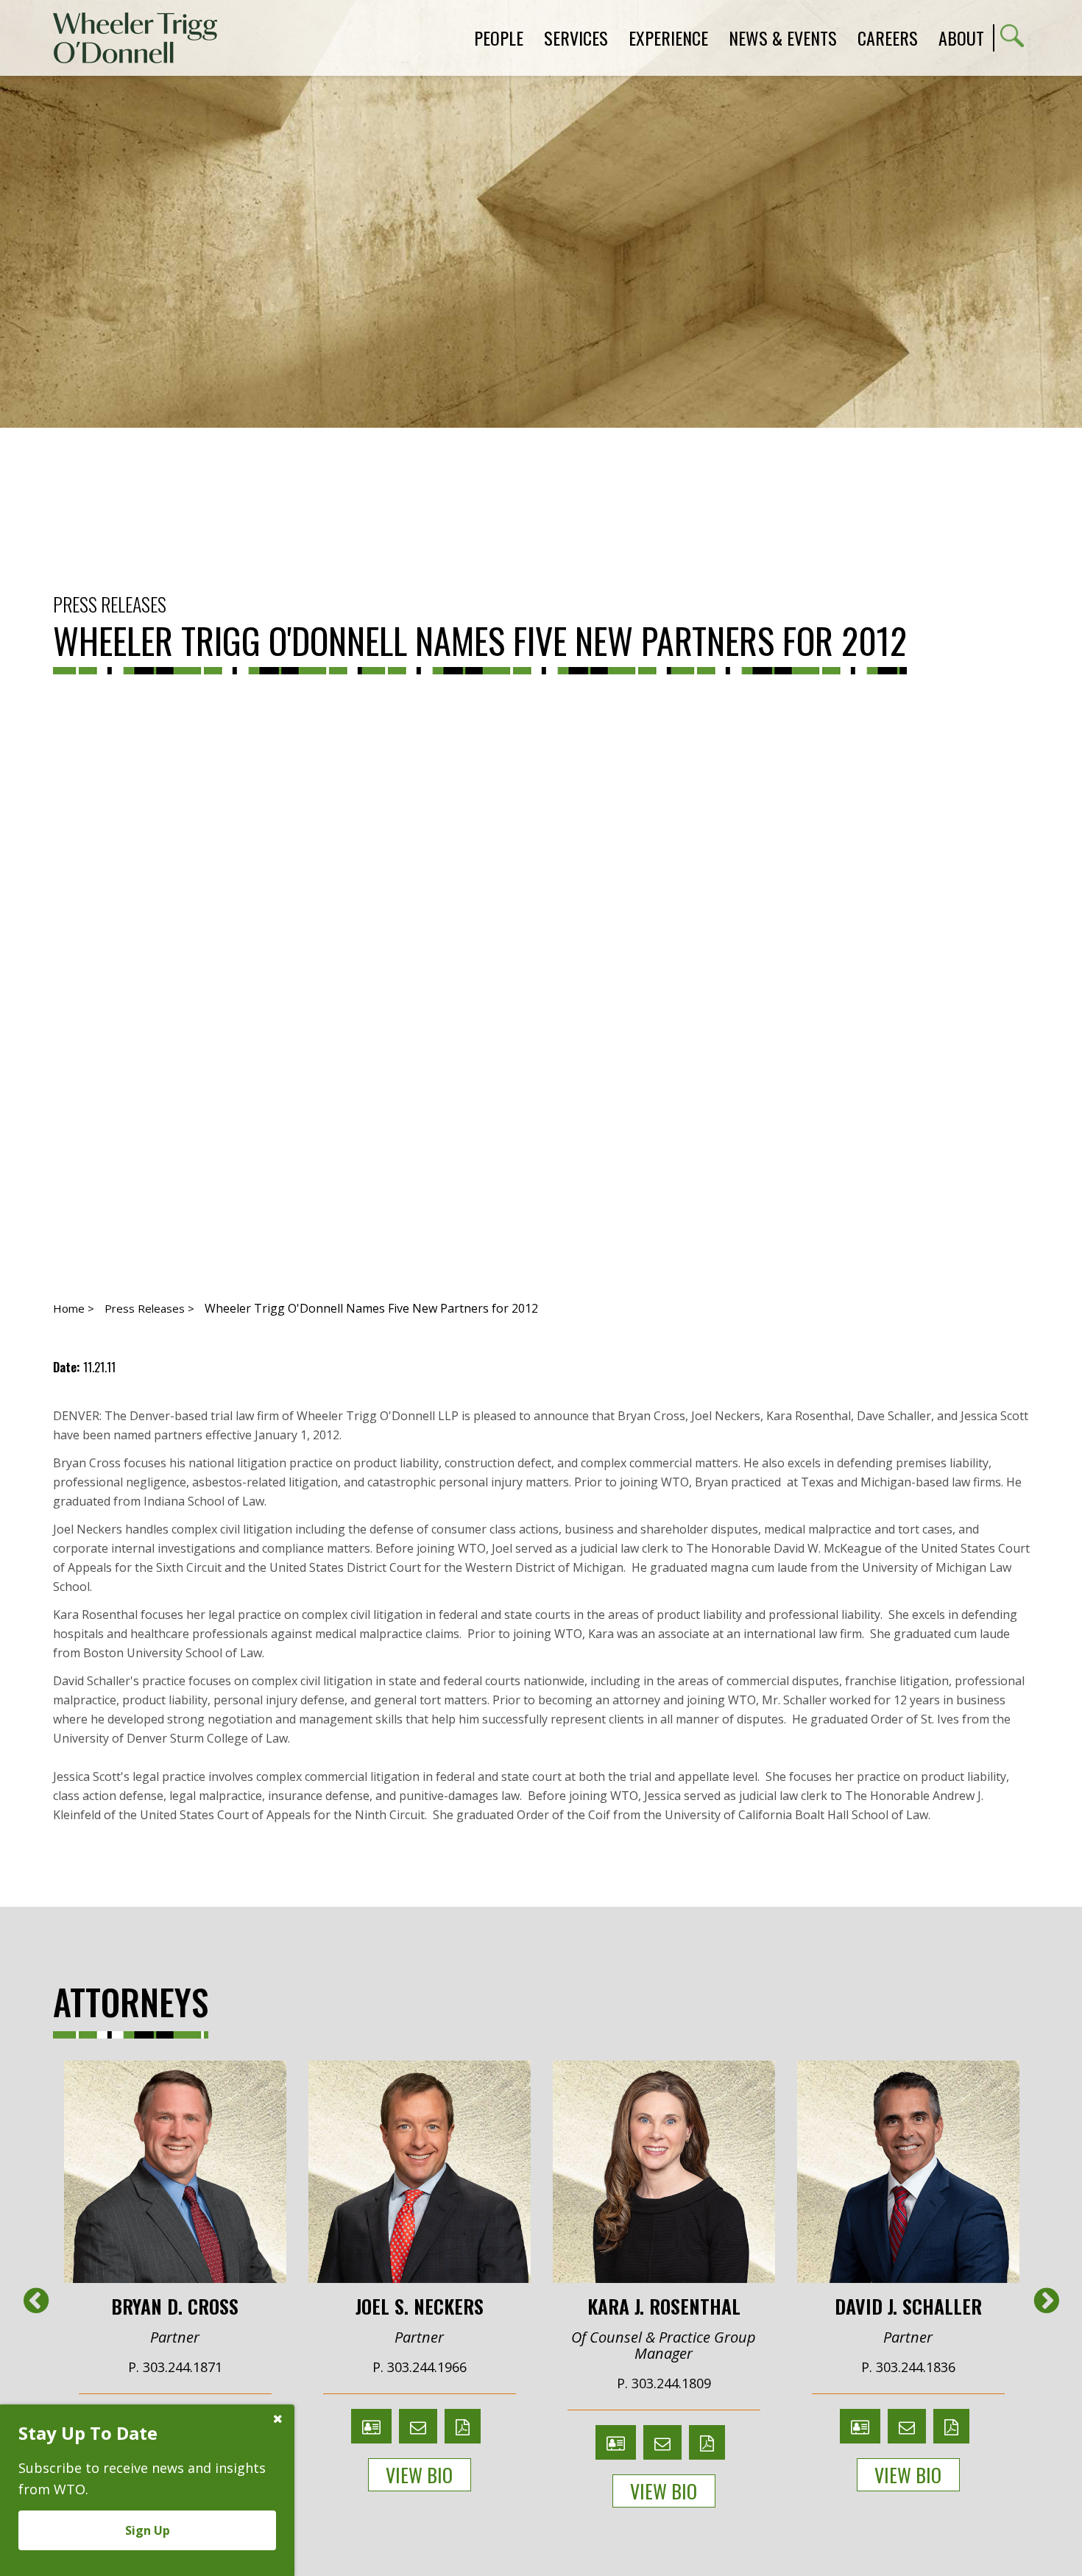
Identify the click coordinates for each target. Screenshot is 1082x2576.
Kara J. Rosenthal (664, 2305)
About (961, 38)
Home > (74, 1308)
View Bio (419, 2475)
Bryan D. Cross (175, 2305)
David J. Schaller (908, 2305)
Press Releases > (149, 1308)
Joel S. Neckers (420, 2305)
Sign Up (148, 2530)
